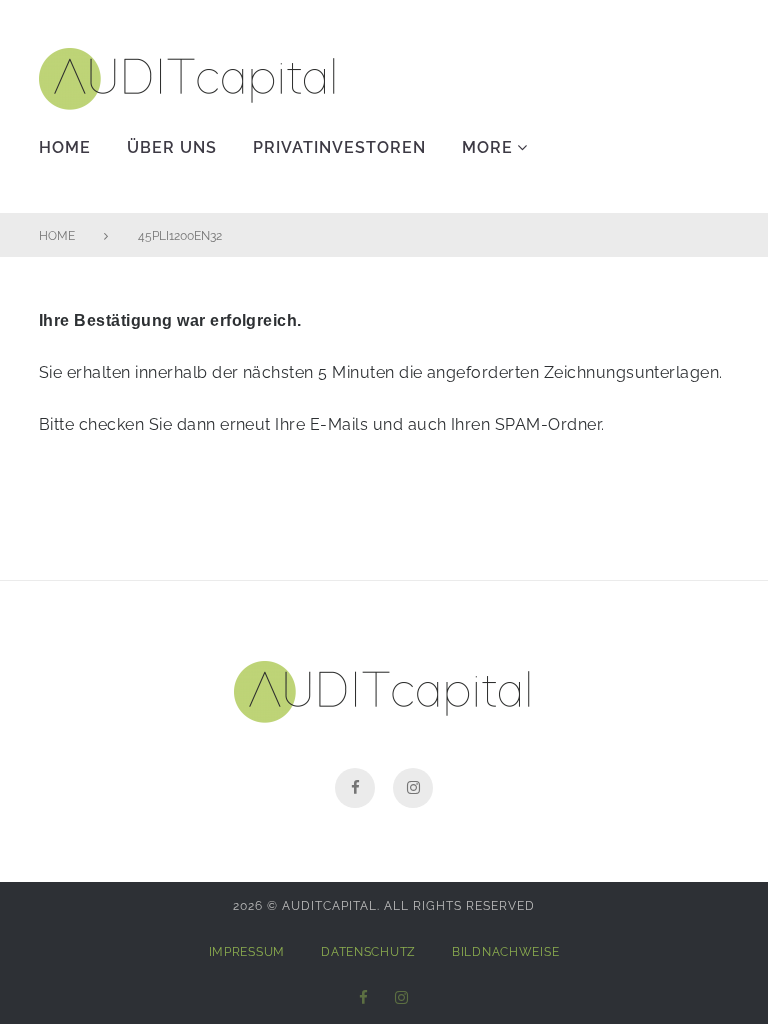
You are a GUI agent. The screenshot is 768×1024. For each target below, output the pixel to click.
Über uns (172, 147)
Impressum (247, 952)
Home (65, 147)
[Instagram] (413, 788)
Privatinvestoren (339, 147)
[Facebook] (355, 788)
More (487, 147)
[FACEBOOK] (364, 998)
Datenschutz (368, 952)
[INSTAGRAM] (402, 998)
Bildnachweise (505, 952)
